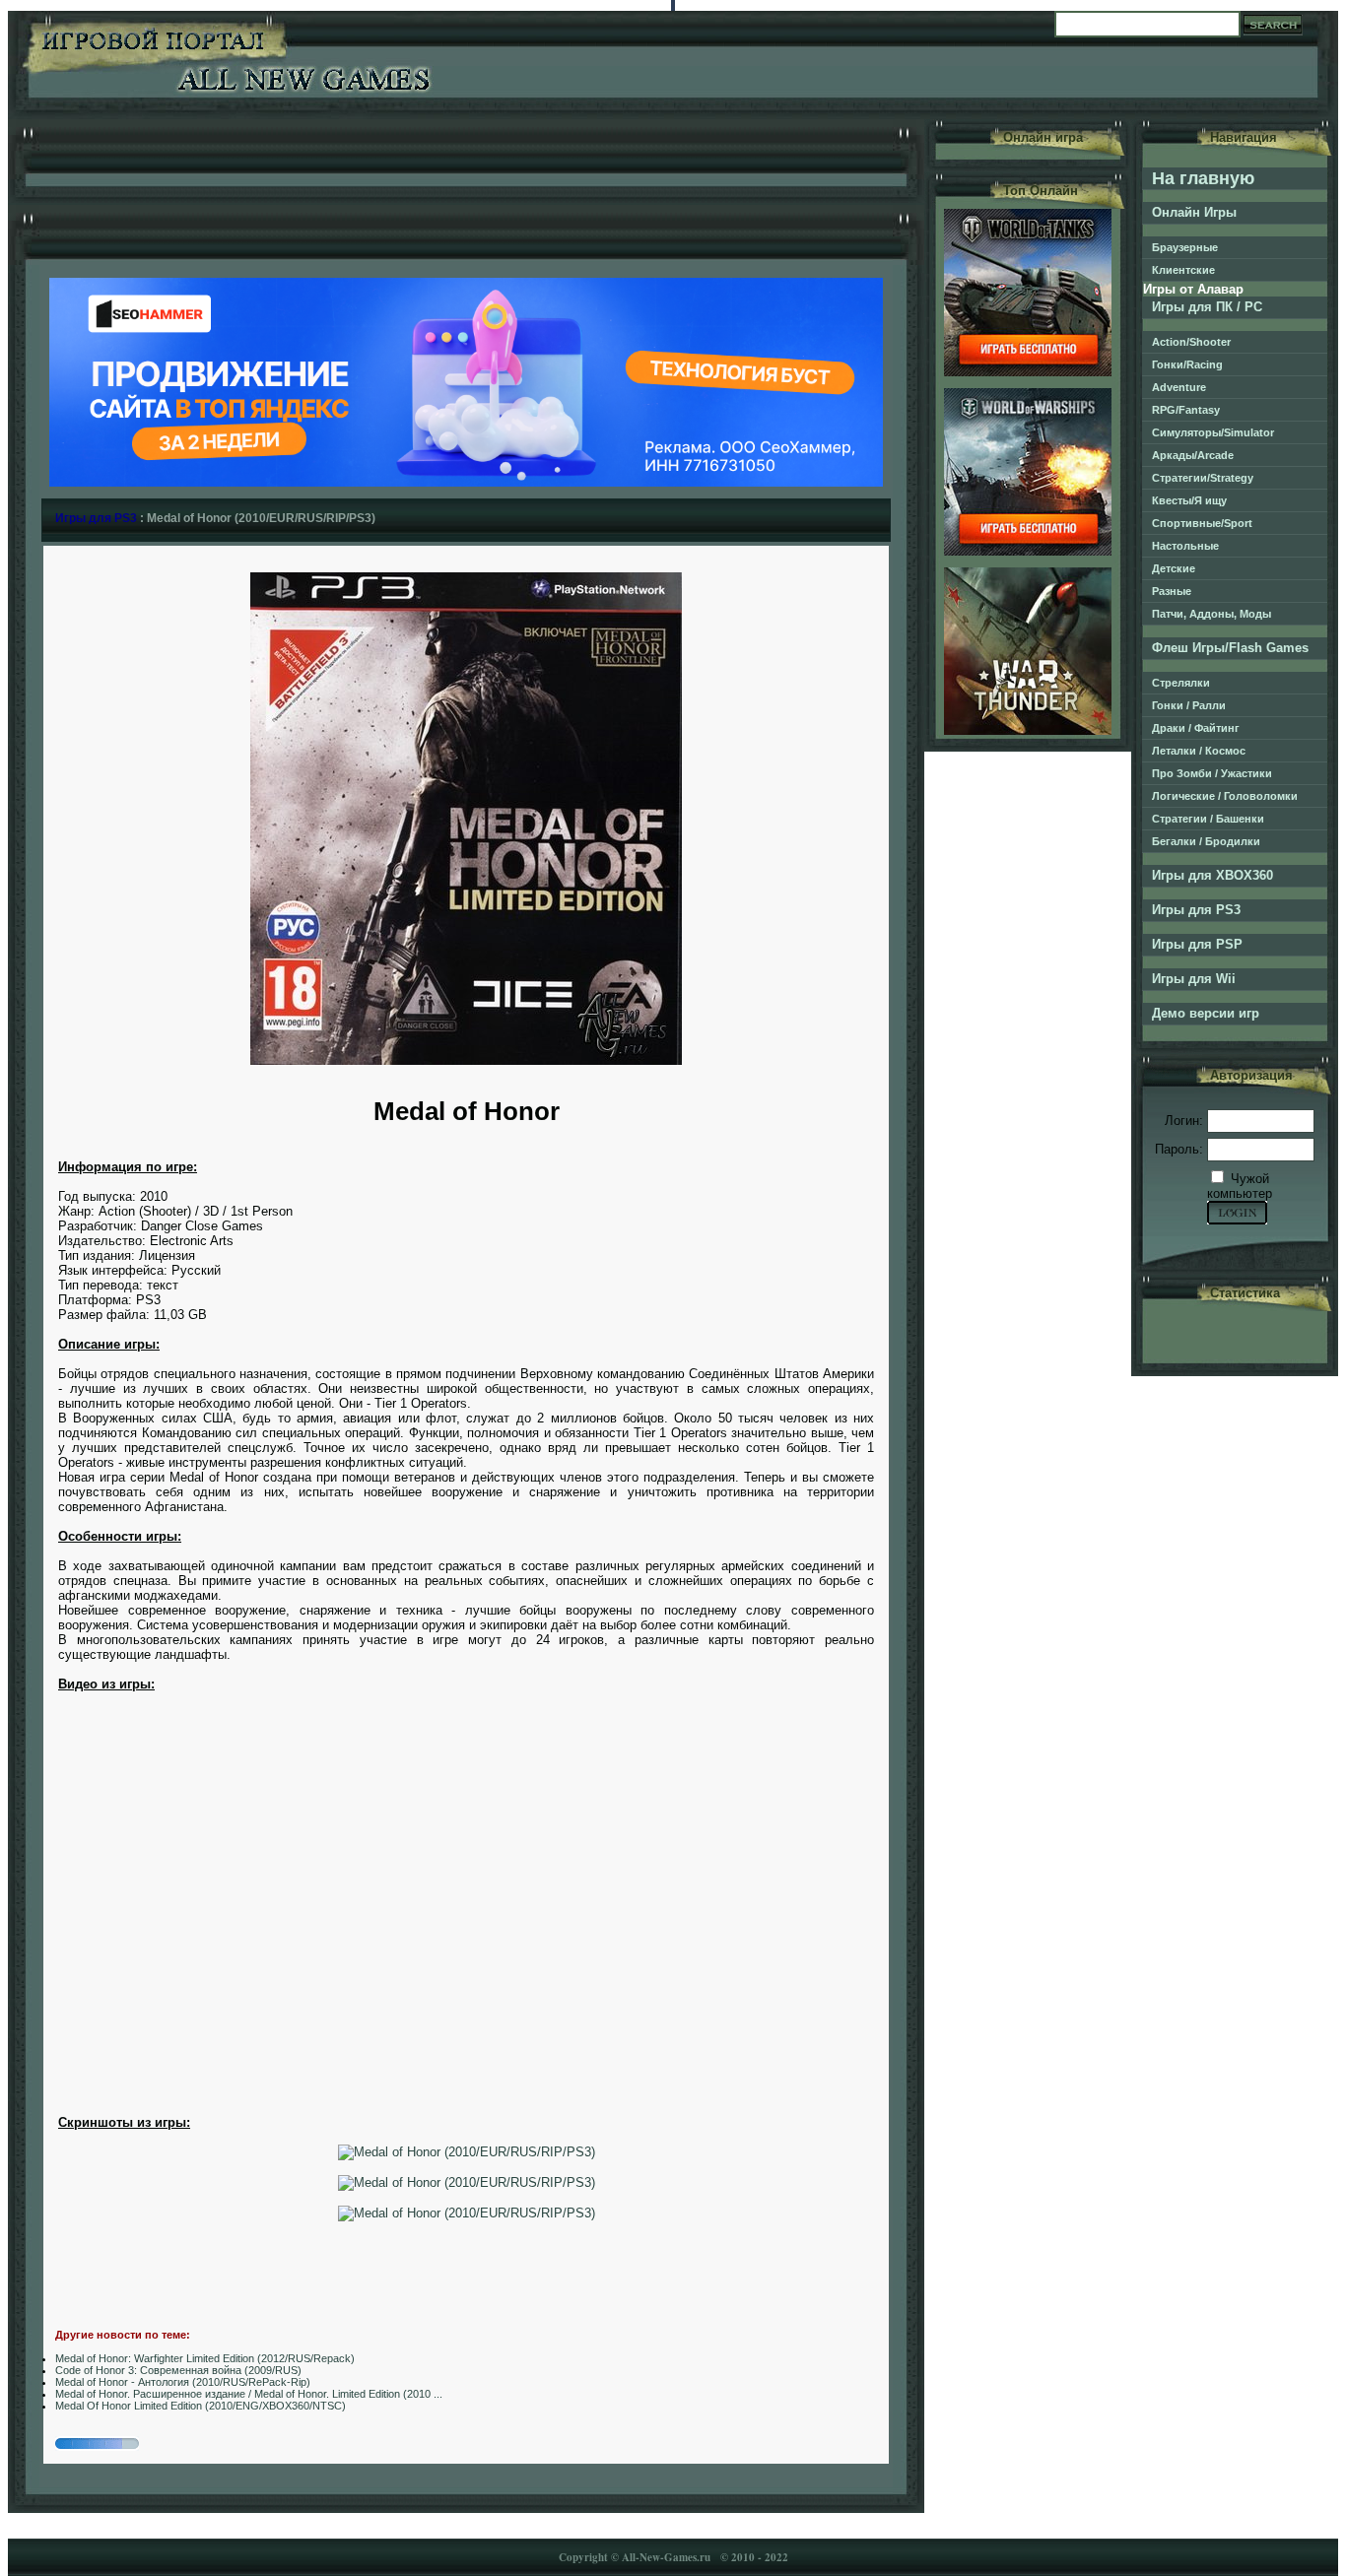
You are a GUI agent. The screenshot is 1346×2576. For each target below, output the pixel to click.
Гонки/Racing (1187, 364)
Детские (1174, 568)
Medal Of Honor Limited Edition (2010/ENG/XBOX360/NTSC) (201, 2406)
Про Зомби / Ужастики (1212, 773)
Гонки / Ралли (1189, 705)
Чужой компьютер (1240, 1186)
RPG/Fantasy (1186, 410)
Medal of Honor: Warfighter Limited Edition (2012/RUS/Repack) (205, 2358)
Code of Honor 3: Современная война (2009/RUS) (178, 2370)
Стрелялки (1181, 683)
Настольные (1185, 546)
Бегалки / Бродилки (1206, 841)
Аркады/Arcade (1193, 455)
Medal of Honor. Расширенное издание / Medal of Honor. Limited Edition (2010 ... (249, 2394)
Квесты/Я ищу (1189, 500)
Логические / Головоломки (1225, 796)
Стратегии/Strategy (1203, 478)
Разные (1172, 591)
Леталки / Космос (1199, 751)
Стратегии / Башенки (1208, 819)
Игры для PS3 (96, 518)
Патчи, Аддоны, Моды (1211, 614)
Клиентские (1183, 270)
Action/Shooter (1191, 342)
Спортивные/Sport (1202, 523)
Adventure (1179, 387)
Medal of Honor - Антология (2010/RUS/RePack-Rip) (183, 2382)
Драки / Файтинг (1196, 728)
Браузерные (1185, 247)
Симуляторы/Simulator (1213, 432)
